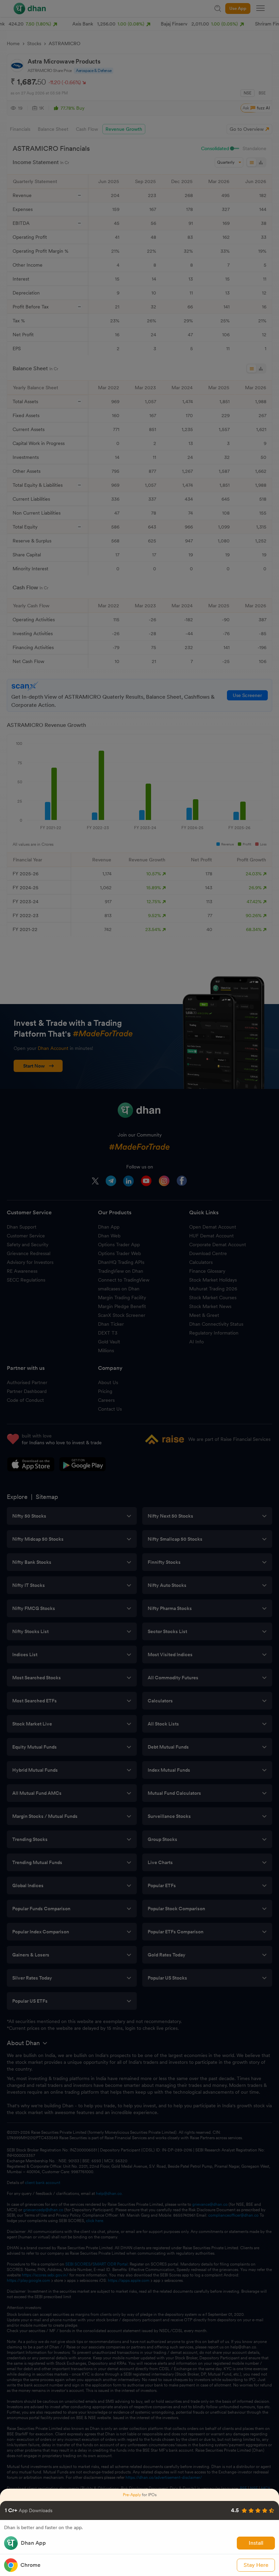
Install (256, 2543)
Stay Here (256, 2565)
